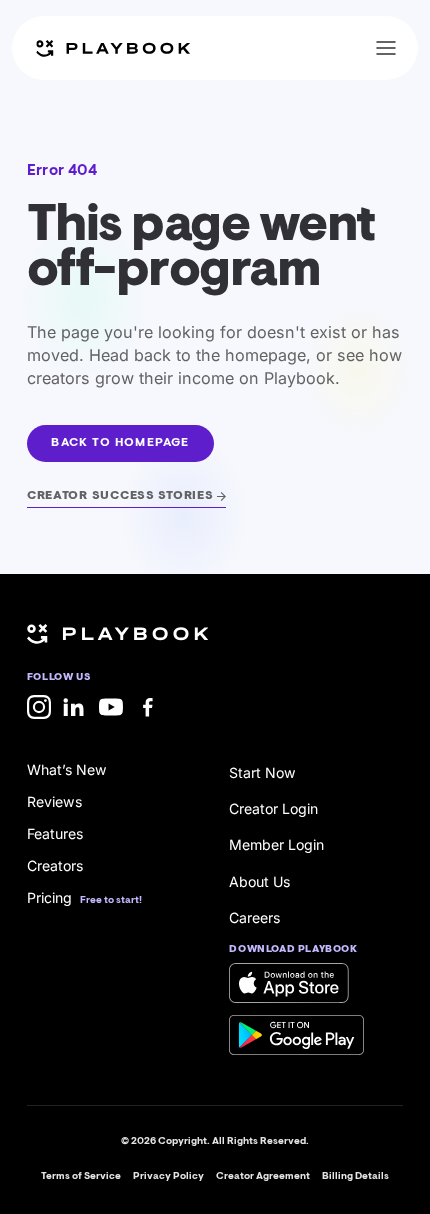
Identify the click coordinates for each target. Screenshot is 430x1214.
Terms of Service (81, 1177)
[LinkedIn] (75, 707)
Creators (55, 865)
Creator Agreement (263, 1177)
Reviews (54, 801)
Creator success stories (120, 496)
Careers (254, 917)
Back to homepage (120, 443)
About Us (259, 881)
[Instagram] (39, 707)
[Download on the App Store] (289, 983)
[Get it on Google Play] (296, 1035)
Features (55, 833)
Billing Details (355, 1177)
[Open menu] (386, 48)
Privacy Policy (168, 1177)
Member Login (276, 844)
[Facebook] (148, 707)
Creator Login (273, 808)
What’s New (67, 769)
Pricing (49, 897)
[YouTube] (111, 707)
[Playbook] (113, 48)
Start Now (262, 772)
